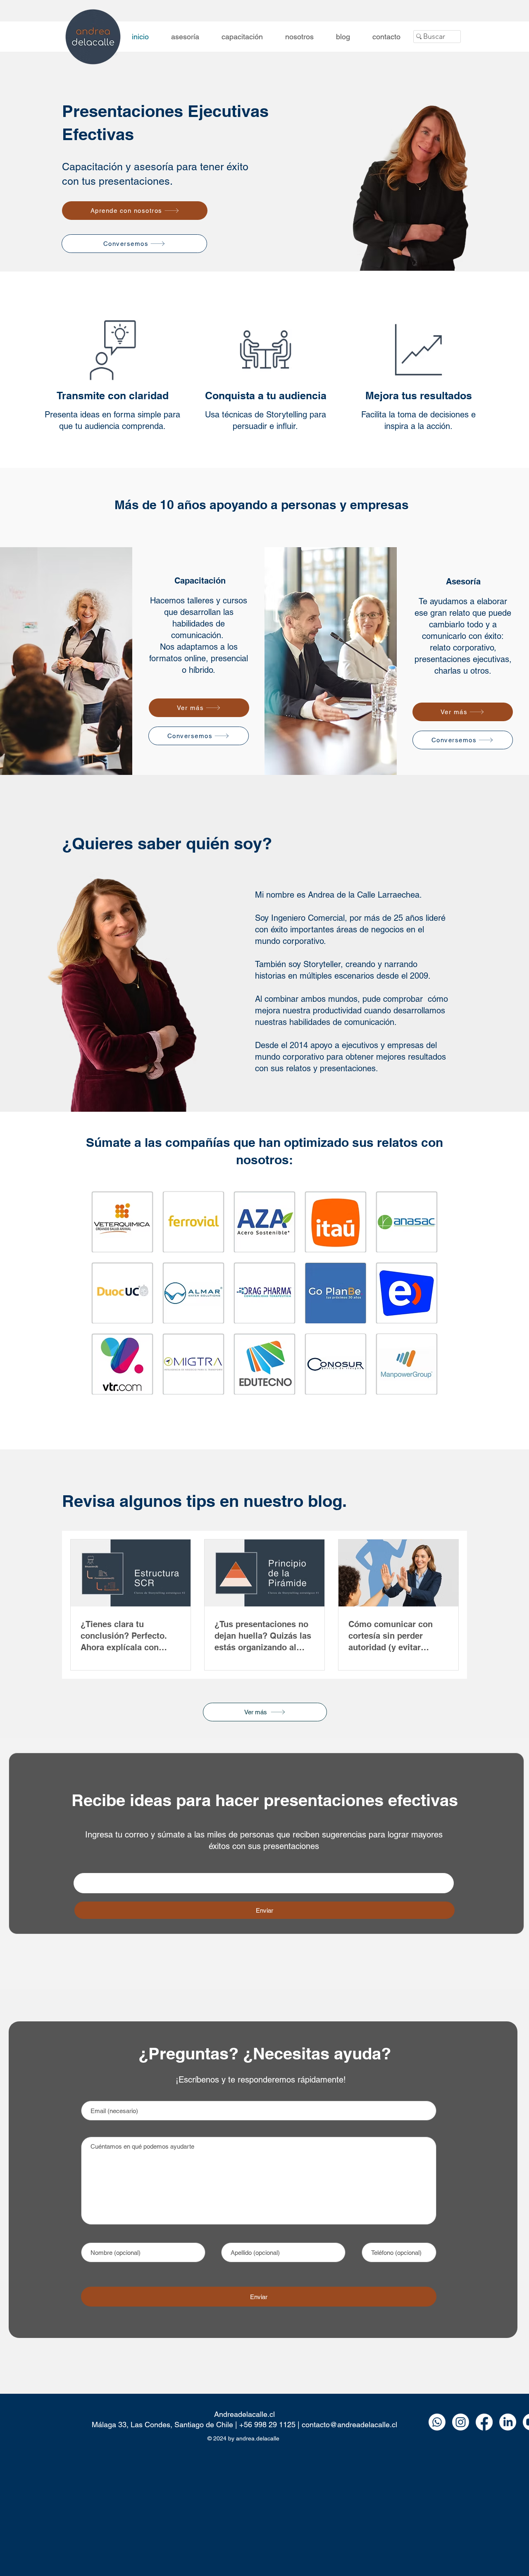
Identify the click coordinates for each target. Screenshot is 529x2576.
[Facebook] (484, 2422)
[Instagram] (461, 2422)
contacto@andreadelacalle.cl (349, 2425)
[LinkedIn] (508, 2422)
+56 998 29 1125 (267, 2425)
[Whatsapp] (437, 2422)
